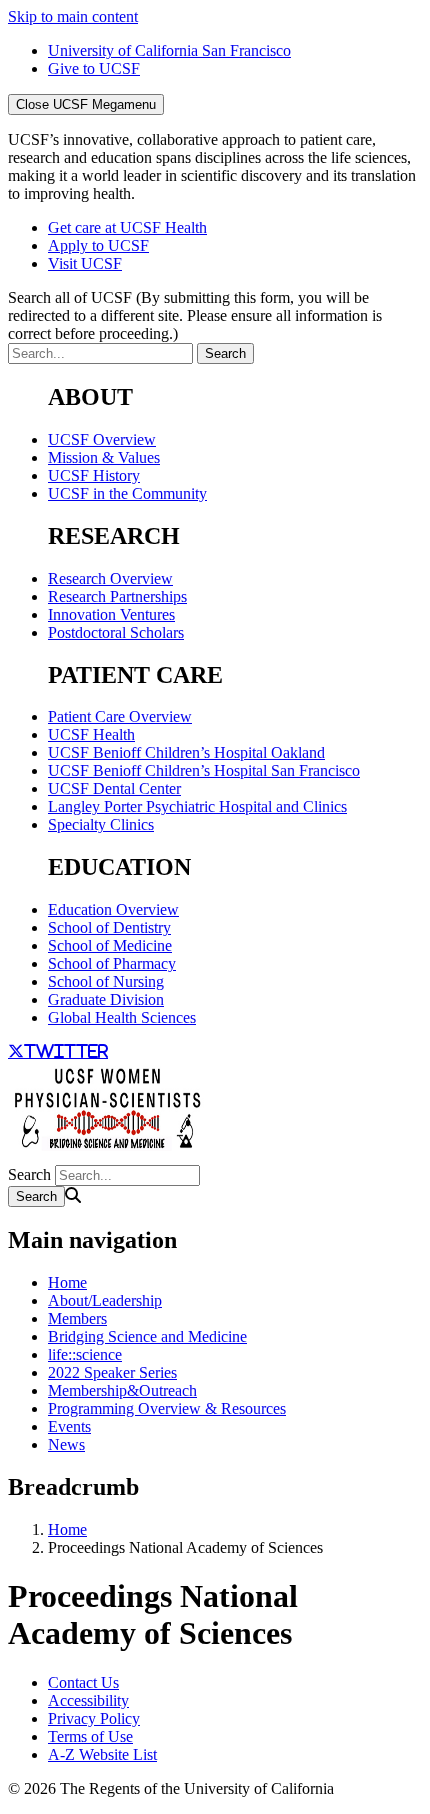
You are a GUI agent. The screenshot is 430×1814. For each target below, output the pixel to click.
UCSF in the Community (127, 493)
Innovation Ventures (111, 614)
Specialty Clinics (101, 824)
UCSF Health (91, 734)
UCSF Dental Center (114, 788)
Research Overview (110, 578)
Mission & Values (104, 457)
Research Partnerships (117, 596)
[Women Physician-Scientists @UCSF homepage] (108, 1155)
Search (29, 1174)
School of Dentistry (109, 927)
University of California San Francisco (169, 50)
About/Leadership (105, 1300)
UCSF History (94, 475)
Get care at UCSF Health (127, 227)
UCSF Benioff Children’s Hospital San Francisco (204, 770)
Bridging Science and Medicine (147, 1336)
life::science (85, 1354)
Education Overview (113, 909)
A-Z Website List (102, 1754)
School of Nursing (106, 981)
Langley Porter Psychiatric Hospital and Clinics (197, 806)
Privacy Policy (94, 1718)
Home (67, 1282)
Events (69, 1426)
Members (77, 1318)
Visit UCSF (85, 263)
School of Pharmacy (112, 963)
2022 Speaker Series (112, 1372)
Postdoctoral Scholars (116, 632)
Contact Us (83, 1682)
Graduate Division (106, 999)
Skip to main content (73, 16)
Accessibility (88, 1700)
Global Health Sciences (122, 1017)
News (66, 1444)
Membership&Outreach (122, 1390)
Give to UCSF (94, 68)
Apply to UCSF (98, 245)
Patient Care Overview (120, 716)
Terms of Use (90, 1736)
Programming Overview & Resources (167, 1408)
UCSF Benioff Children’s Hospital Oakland (186, 752)
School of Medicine (110, 945)
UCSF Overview (102, 439)
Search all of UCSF (195, 315)
